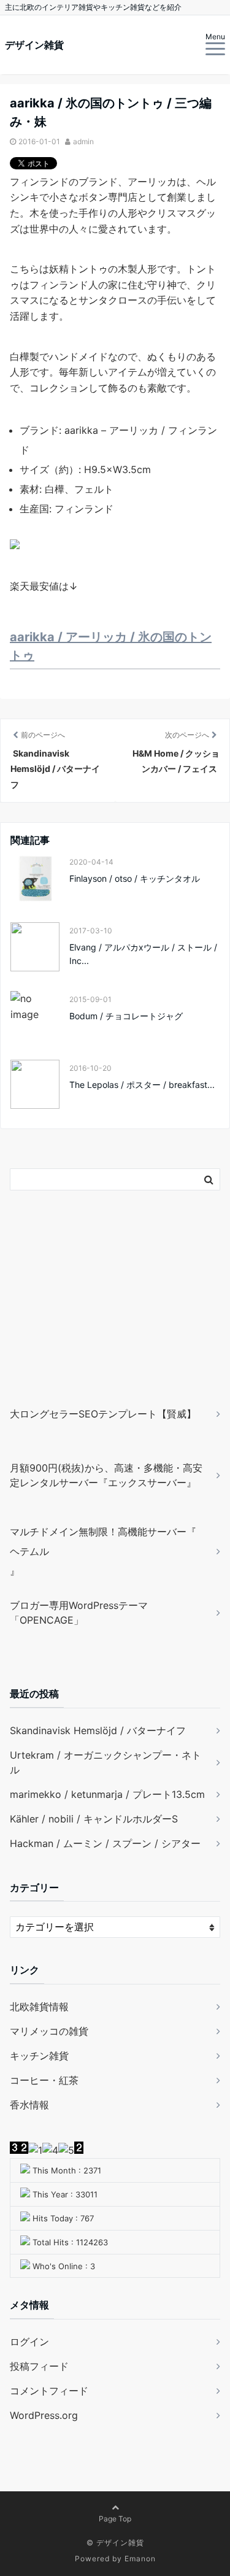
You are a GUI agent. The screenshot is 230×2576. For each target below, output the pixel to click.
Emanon (140, 2559)
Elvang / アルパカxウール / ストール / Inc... (143, 954)
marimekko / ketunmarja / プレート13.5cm (107, 1794)
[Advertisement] (86, 1316)
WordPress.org (44, 2415)
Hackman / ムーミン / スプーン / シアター (105, 1843)
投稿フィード (39, 2366)
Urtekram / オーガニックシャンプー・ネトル (105, 1762)
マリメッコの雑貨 (49, 2031)
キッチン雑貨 (39, 2056)
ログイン (29, 2342)
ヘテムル (29, 1551)
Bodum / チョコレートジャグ (126, 1016)
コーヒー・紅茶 (44, 2080)
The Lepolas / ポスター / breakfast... (142, 1085)
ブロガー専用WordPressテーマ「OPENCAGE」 (79, 1613)
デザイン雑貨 (34, 45)
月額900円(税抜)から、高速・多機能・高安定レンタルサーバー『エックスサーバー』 (106, 1475)
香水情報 (29, 2105)
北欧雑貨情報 (39, 2007)
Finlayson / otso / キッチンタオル (135, 878)
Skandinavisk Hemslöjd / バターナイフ (98, 1730)
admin (83, 141)
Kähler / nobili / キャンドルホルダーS (94, 1819)
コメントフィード (49, 2391)
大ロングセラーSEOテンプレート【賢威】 (103, 1414)
